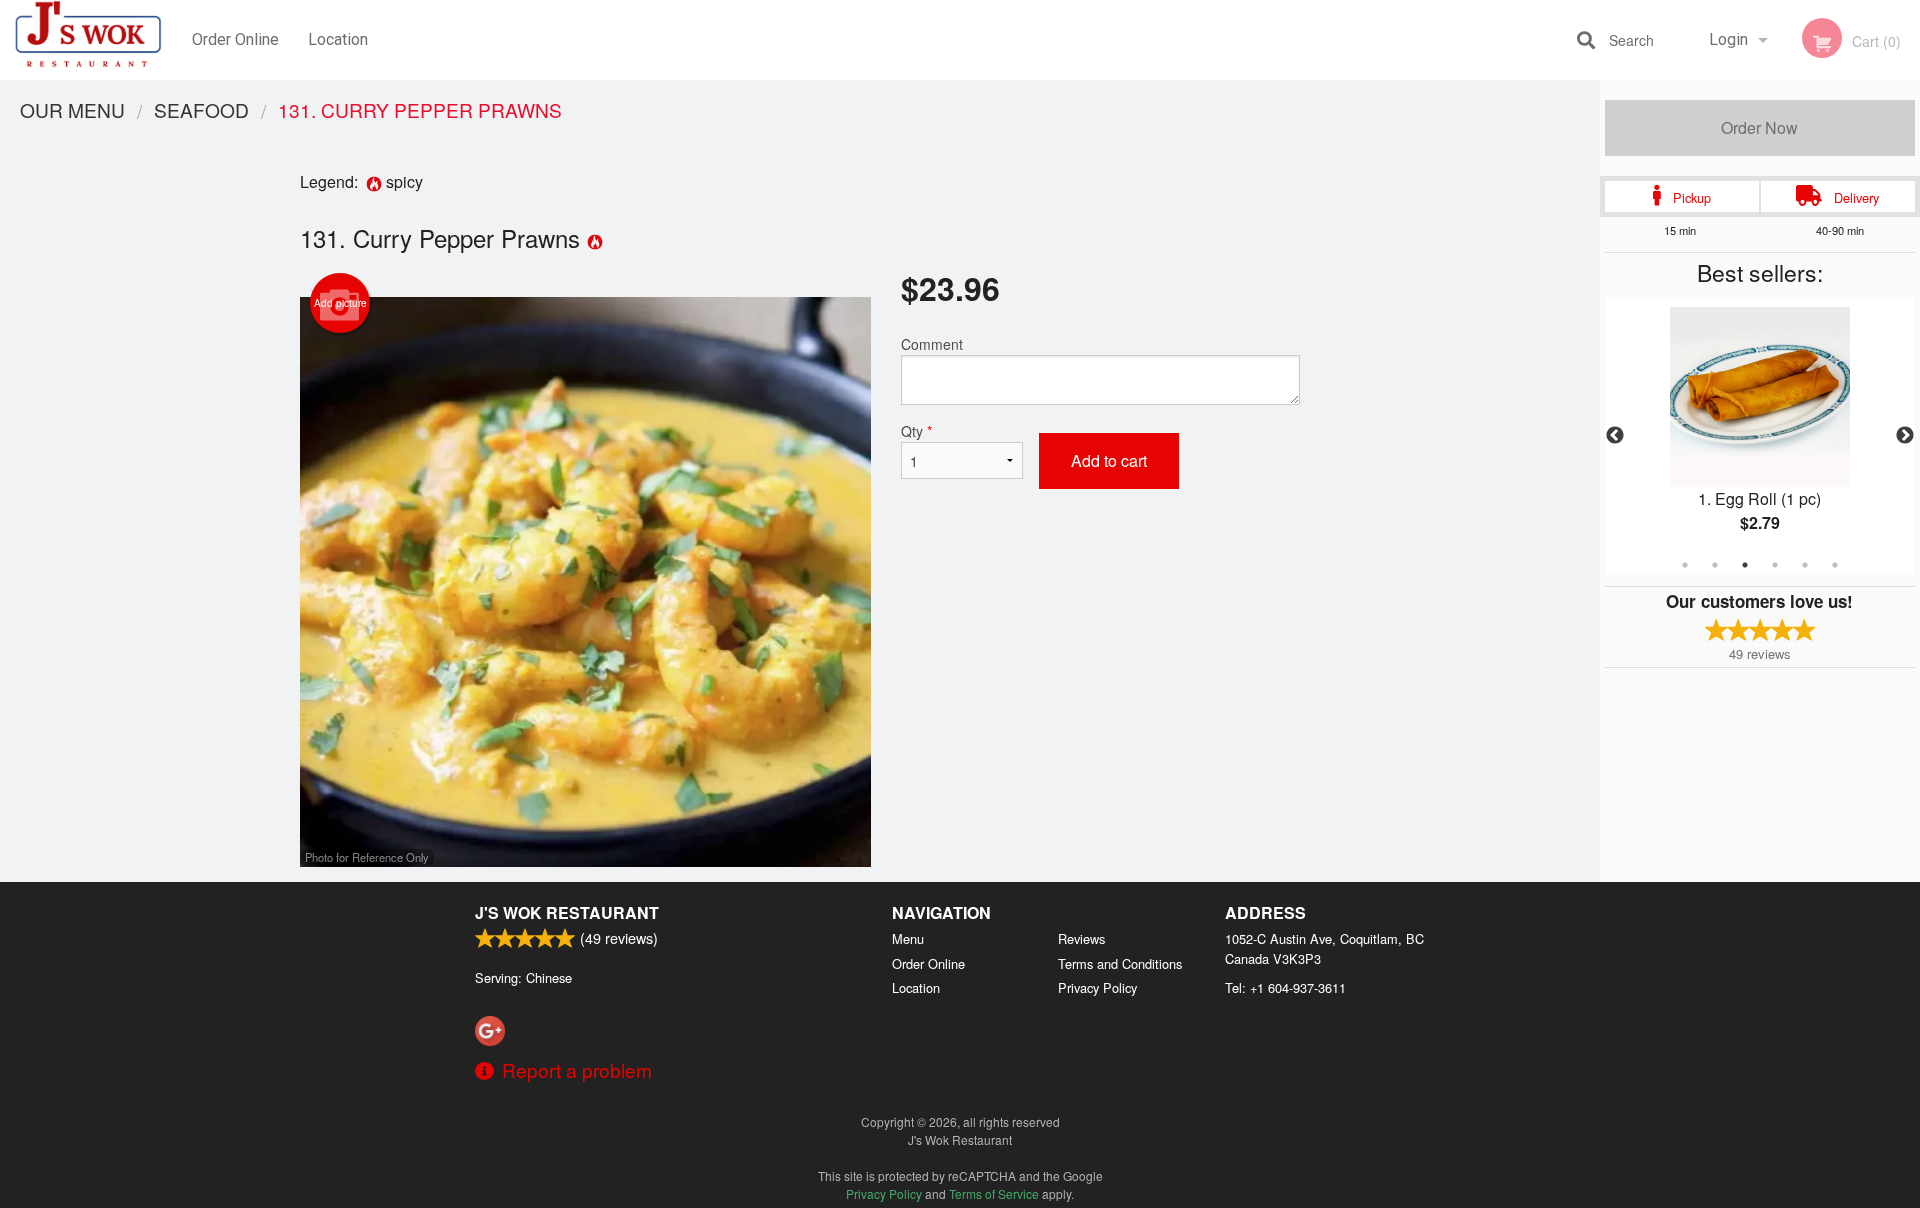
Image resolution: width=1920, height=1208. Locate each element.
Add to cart (1109, 460)
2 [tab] (1715, 565)
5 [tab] (1805, 565)
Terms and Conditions (1120, 963)
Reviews (1081, 938)
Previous (1615, 436)
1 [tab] (1685, 565)
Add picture (340, 303)
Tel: (1285, 987)
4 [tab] (1775, 565)
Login (1728, 39)
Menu (908, 938)
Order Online (235, 39)
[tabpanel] (1760, 436)
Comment (932, 344)
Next (1905, 436)
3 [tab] (1745, 565)
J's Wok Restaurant (567, 912)
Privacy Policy (1097, 987)
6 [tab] (1835, 565)
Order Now (1759, 127)
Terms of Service (994, 1193)
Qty (916, 431)
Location (338, 39)
